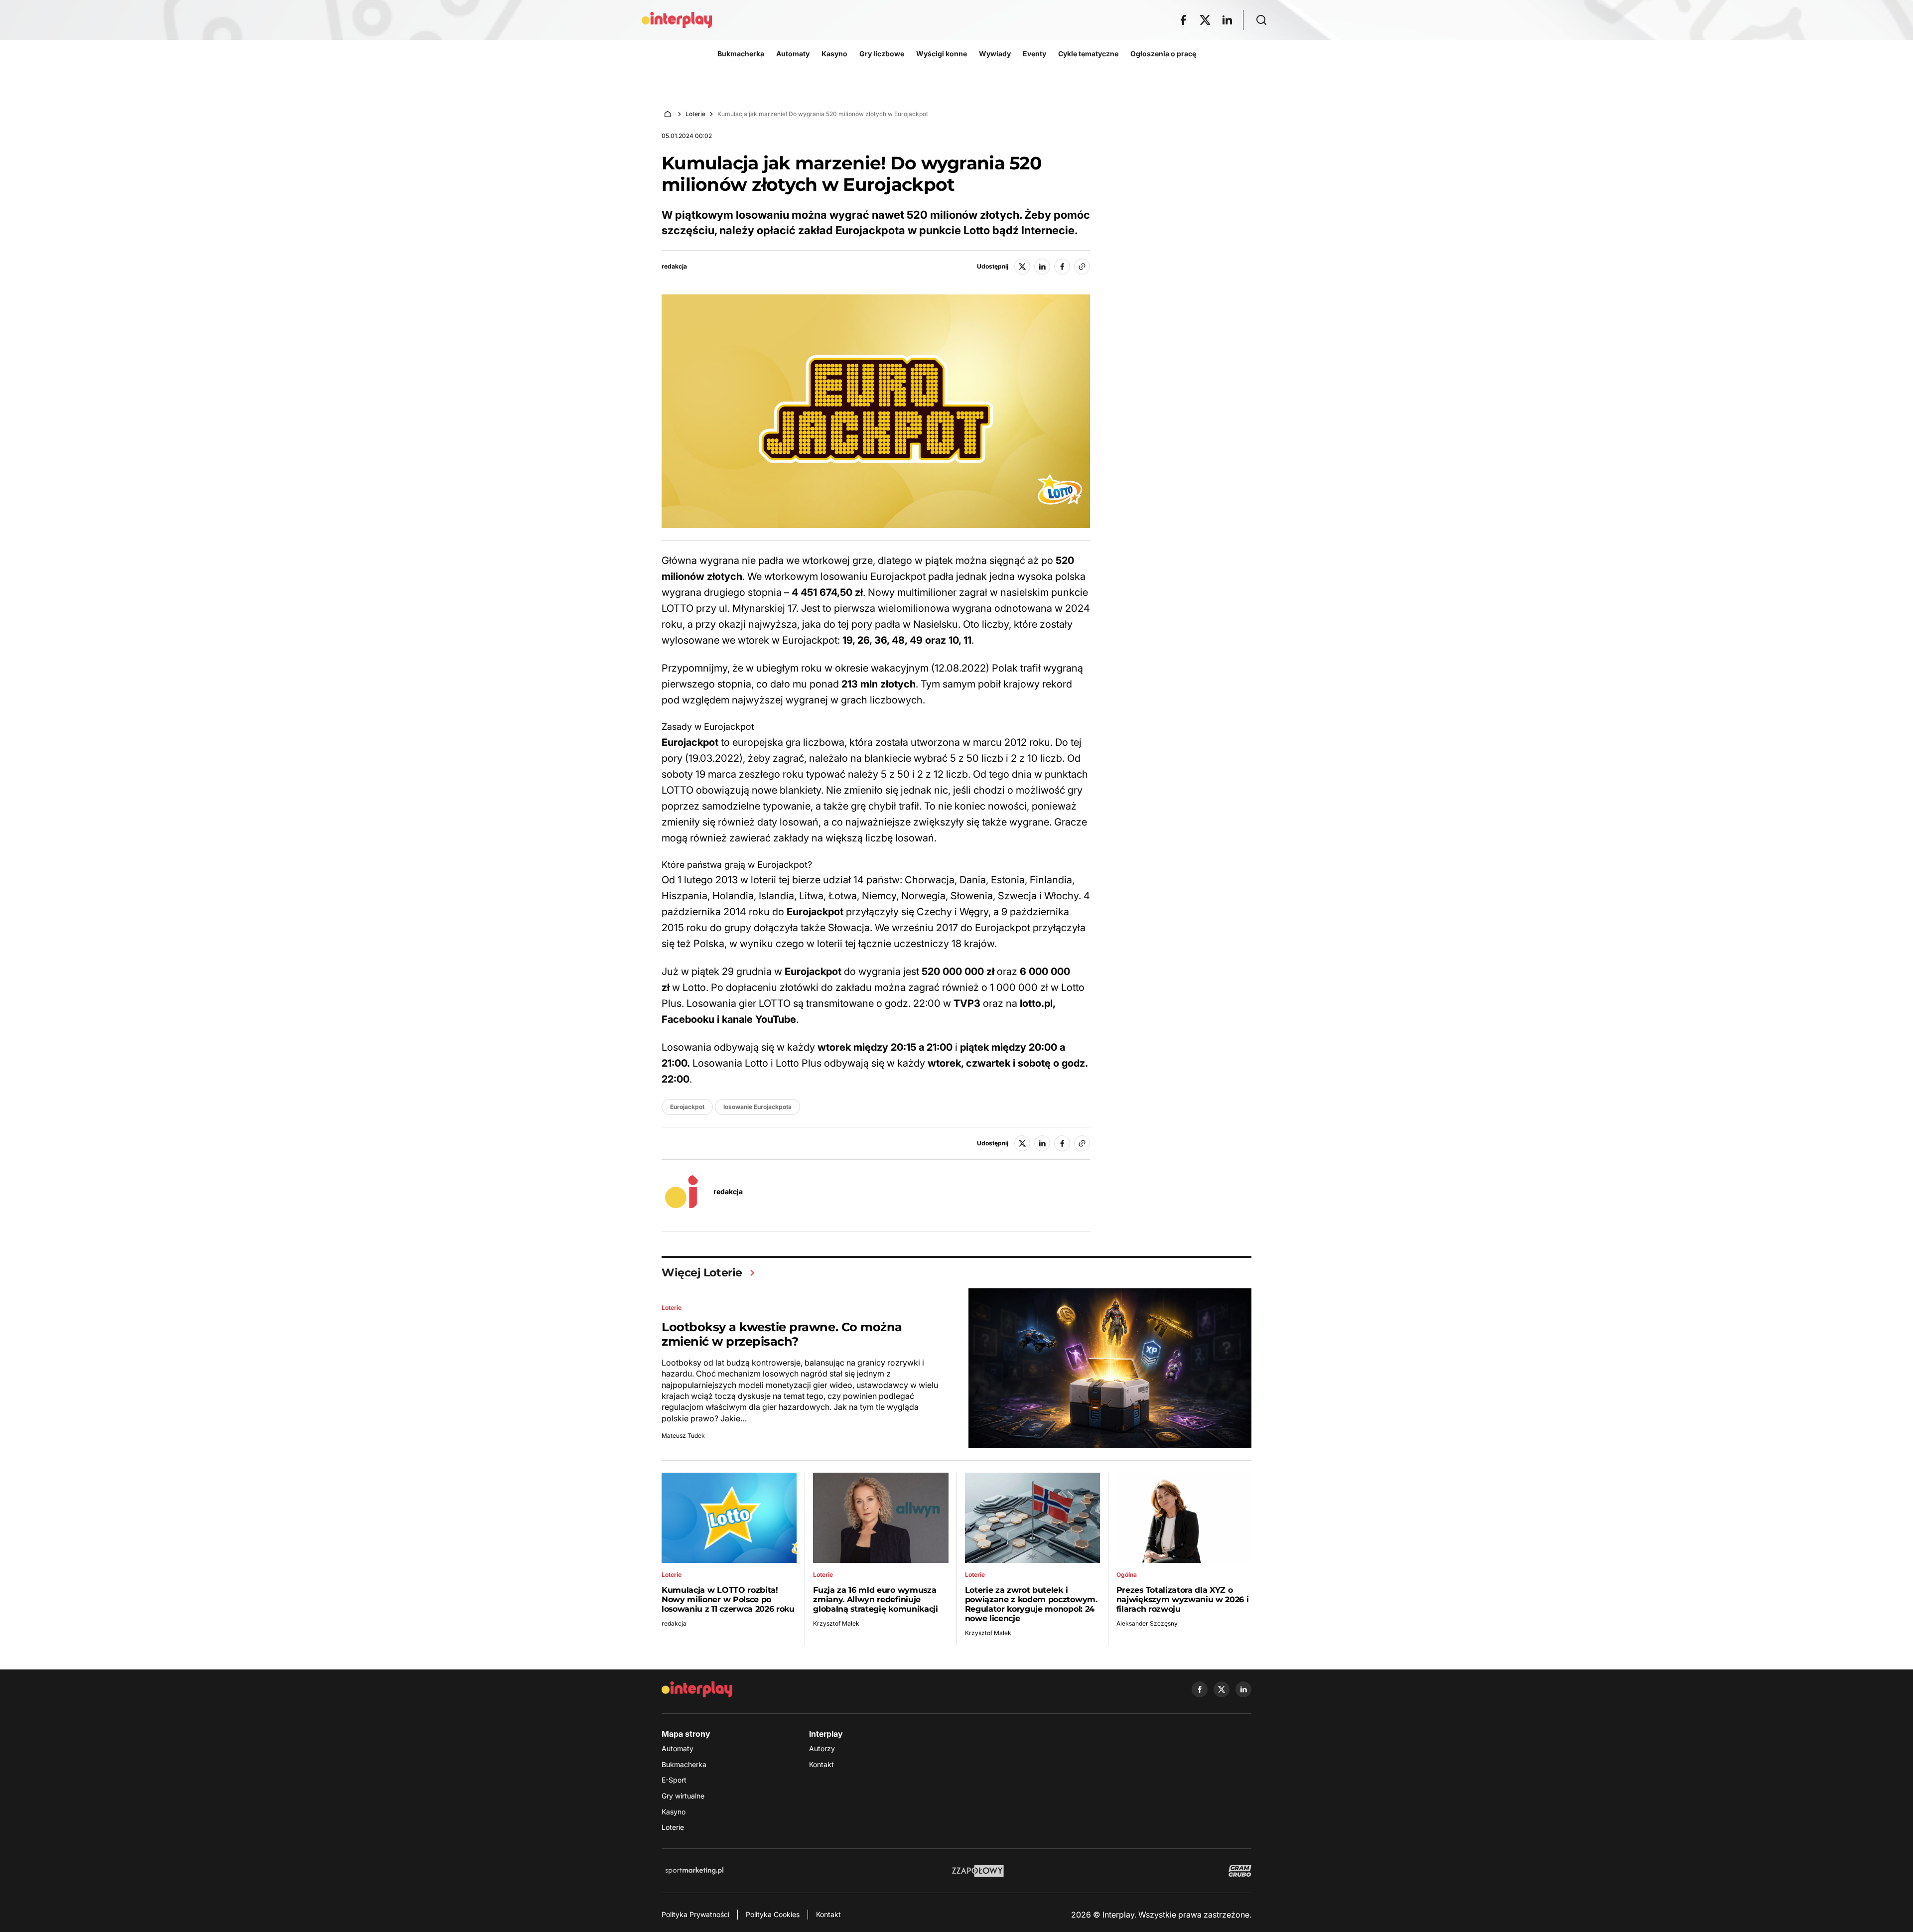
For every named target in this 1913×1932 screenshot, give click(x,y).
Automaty (678, 1748)
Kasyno (674, 1812)
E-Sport (674, 1780)
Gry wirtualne (683, 1796)
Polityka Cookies (773, 1914)
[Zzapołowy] (978, 1871)
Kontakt (821, 1764)
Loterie (695, 114)
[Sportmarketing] (694, 1871)
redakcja (674, 267)
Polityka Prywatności (695, 1914)
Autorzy (822, 1748)
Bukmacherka (684, 1764)
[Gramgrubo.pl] (1240, 1871)
